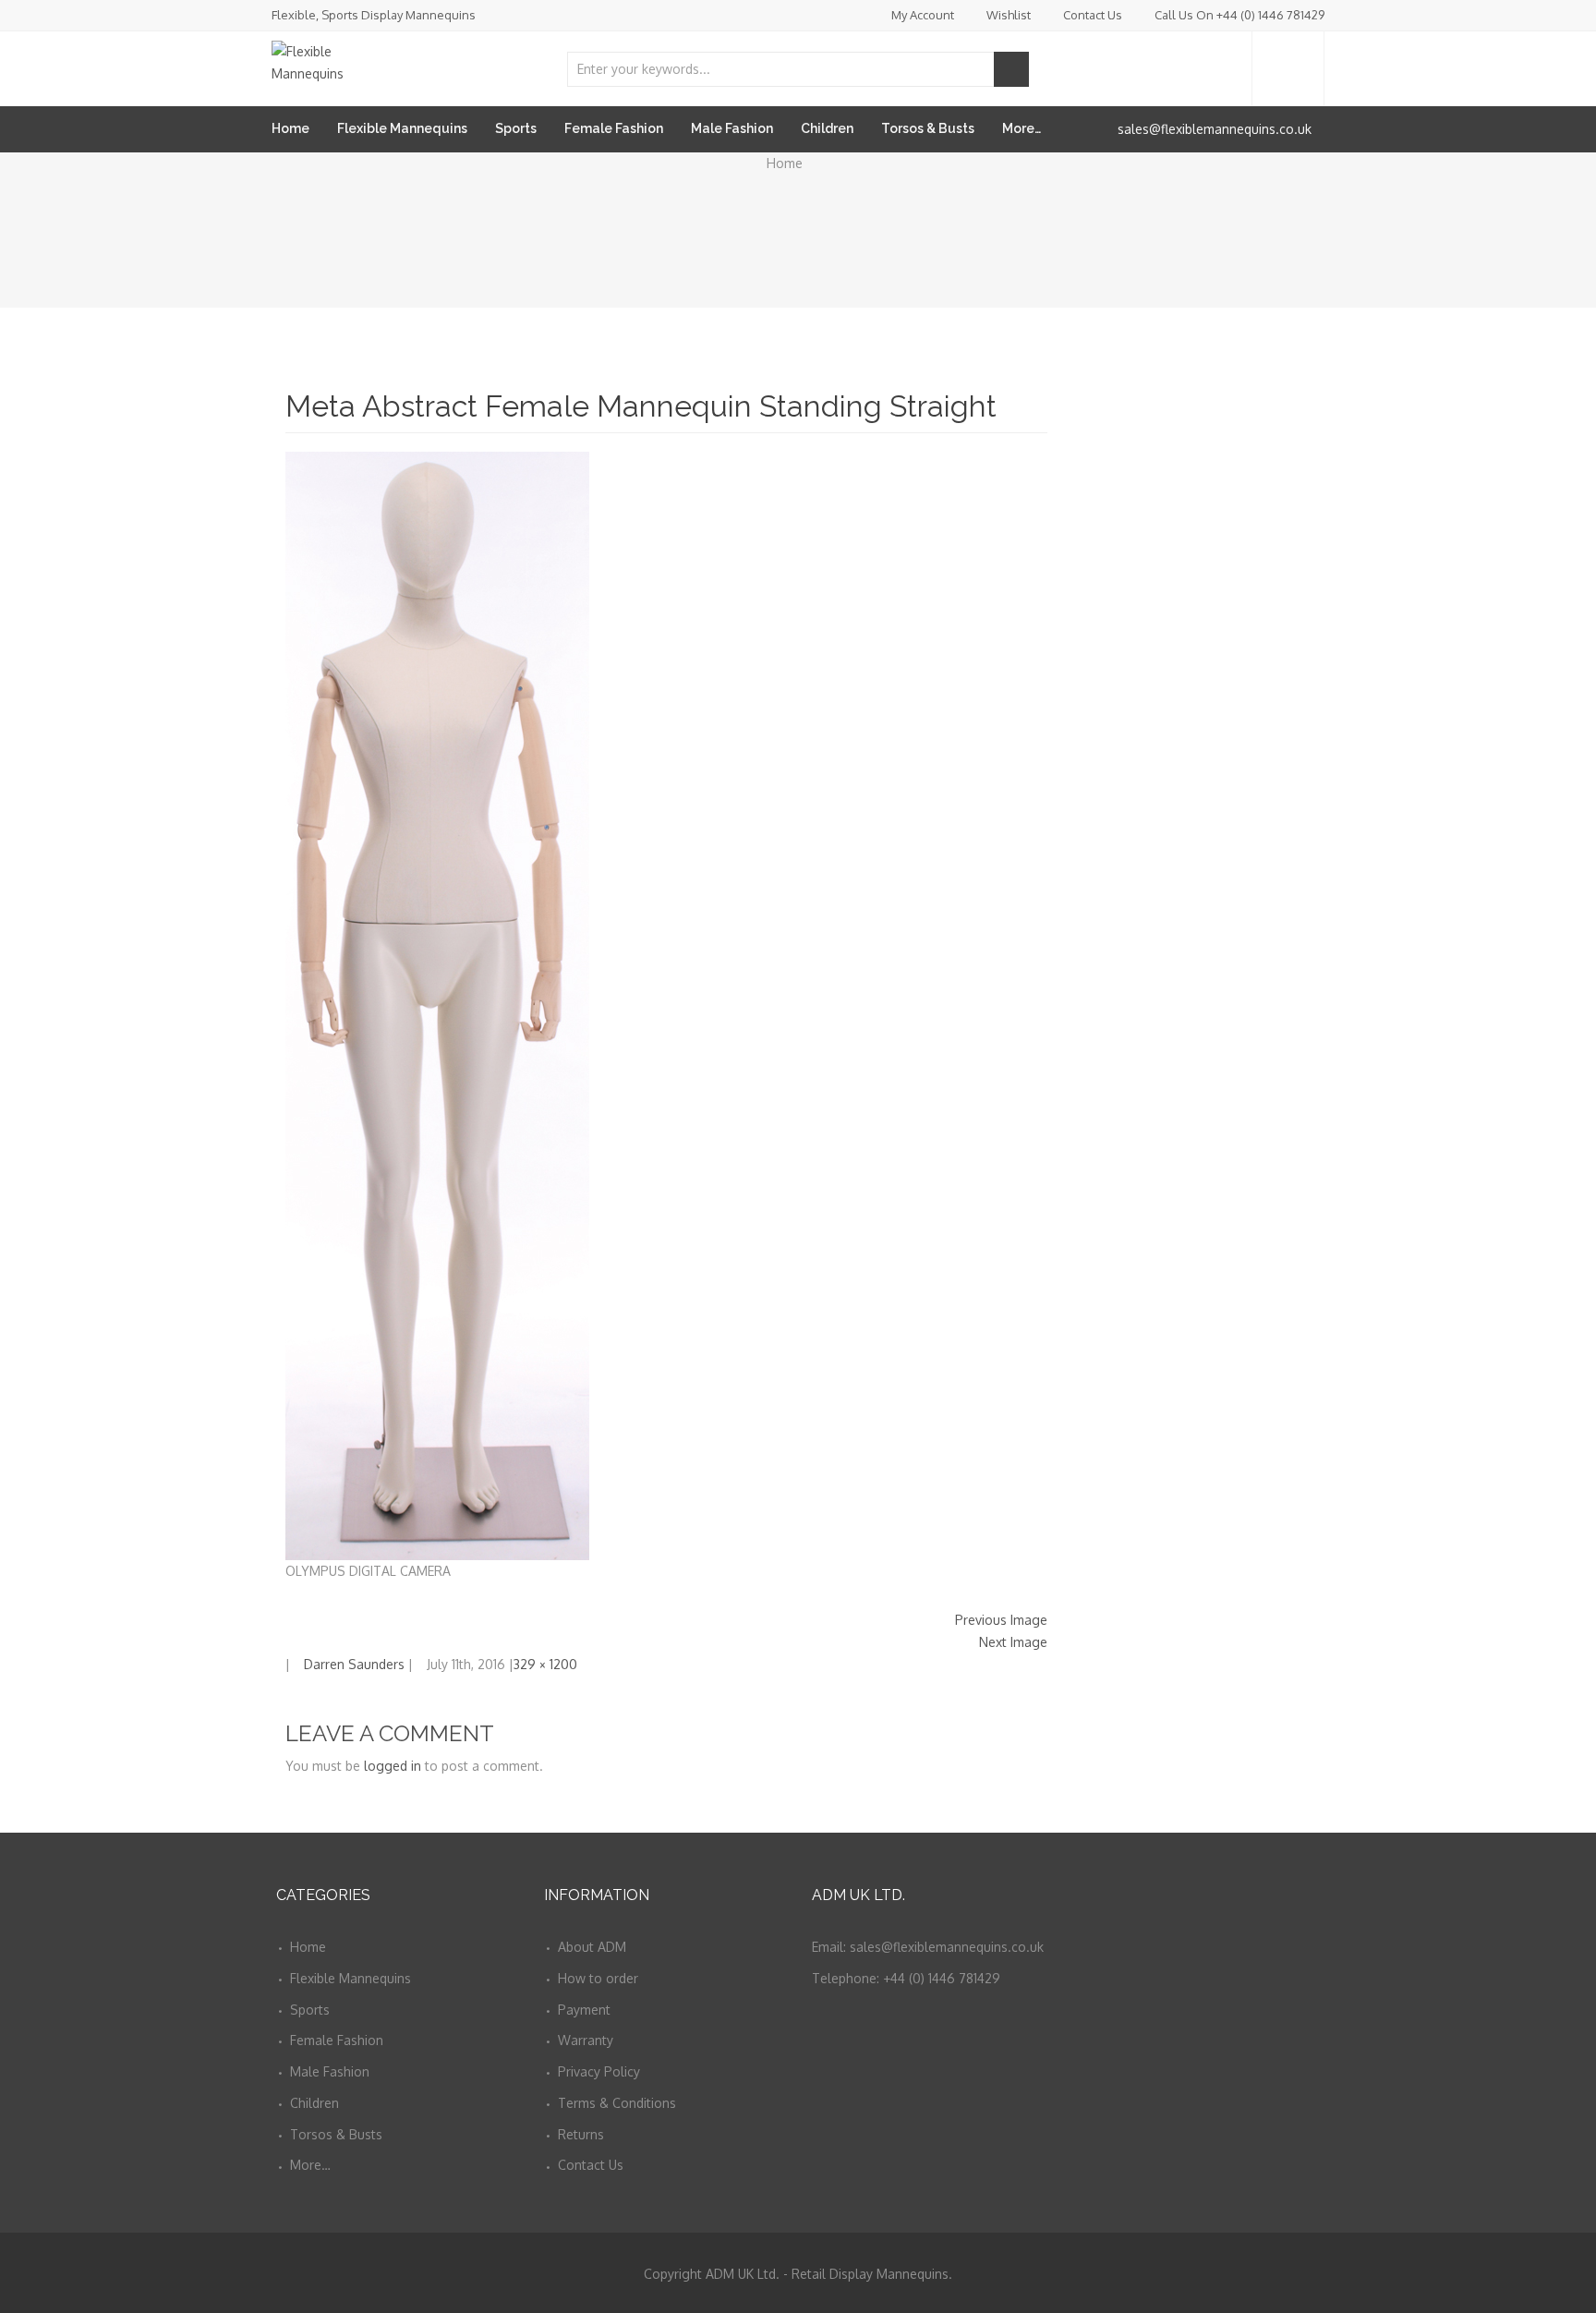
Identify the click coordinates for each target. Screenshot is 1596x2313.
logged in (393, 1766)
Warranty (586, 2040)
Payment (584, 2010)
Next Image (1013, 1642)
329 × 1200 (545, 1664)
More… (1022, 128)
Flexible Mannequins (402, 128)
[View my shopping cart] (1288, 69)
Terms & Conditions (617, 2103)
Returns (581, 2134)
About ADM (592, 1947)
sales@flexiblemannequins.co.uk (1215, 129)
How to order (598, 1978)
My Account (923, 15)
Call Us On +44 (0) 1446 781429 (1239, 15)
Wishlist (1009, 15)
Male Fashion (732, 128)
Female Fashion (614, 128)
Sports (516, 128)
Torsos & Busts (928, 128)
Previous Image (1001, 1620)
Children (827, 128)
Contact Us (1093, 15)
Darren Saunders (354, 1664)
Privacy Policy (599, 2071)
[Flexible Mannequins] (336, 58)
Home (290, 128)
